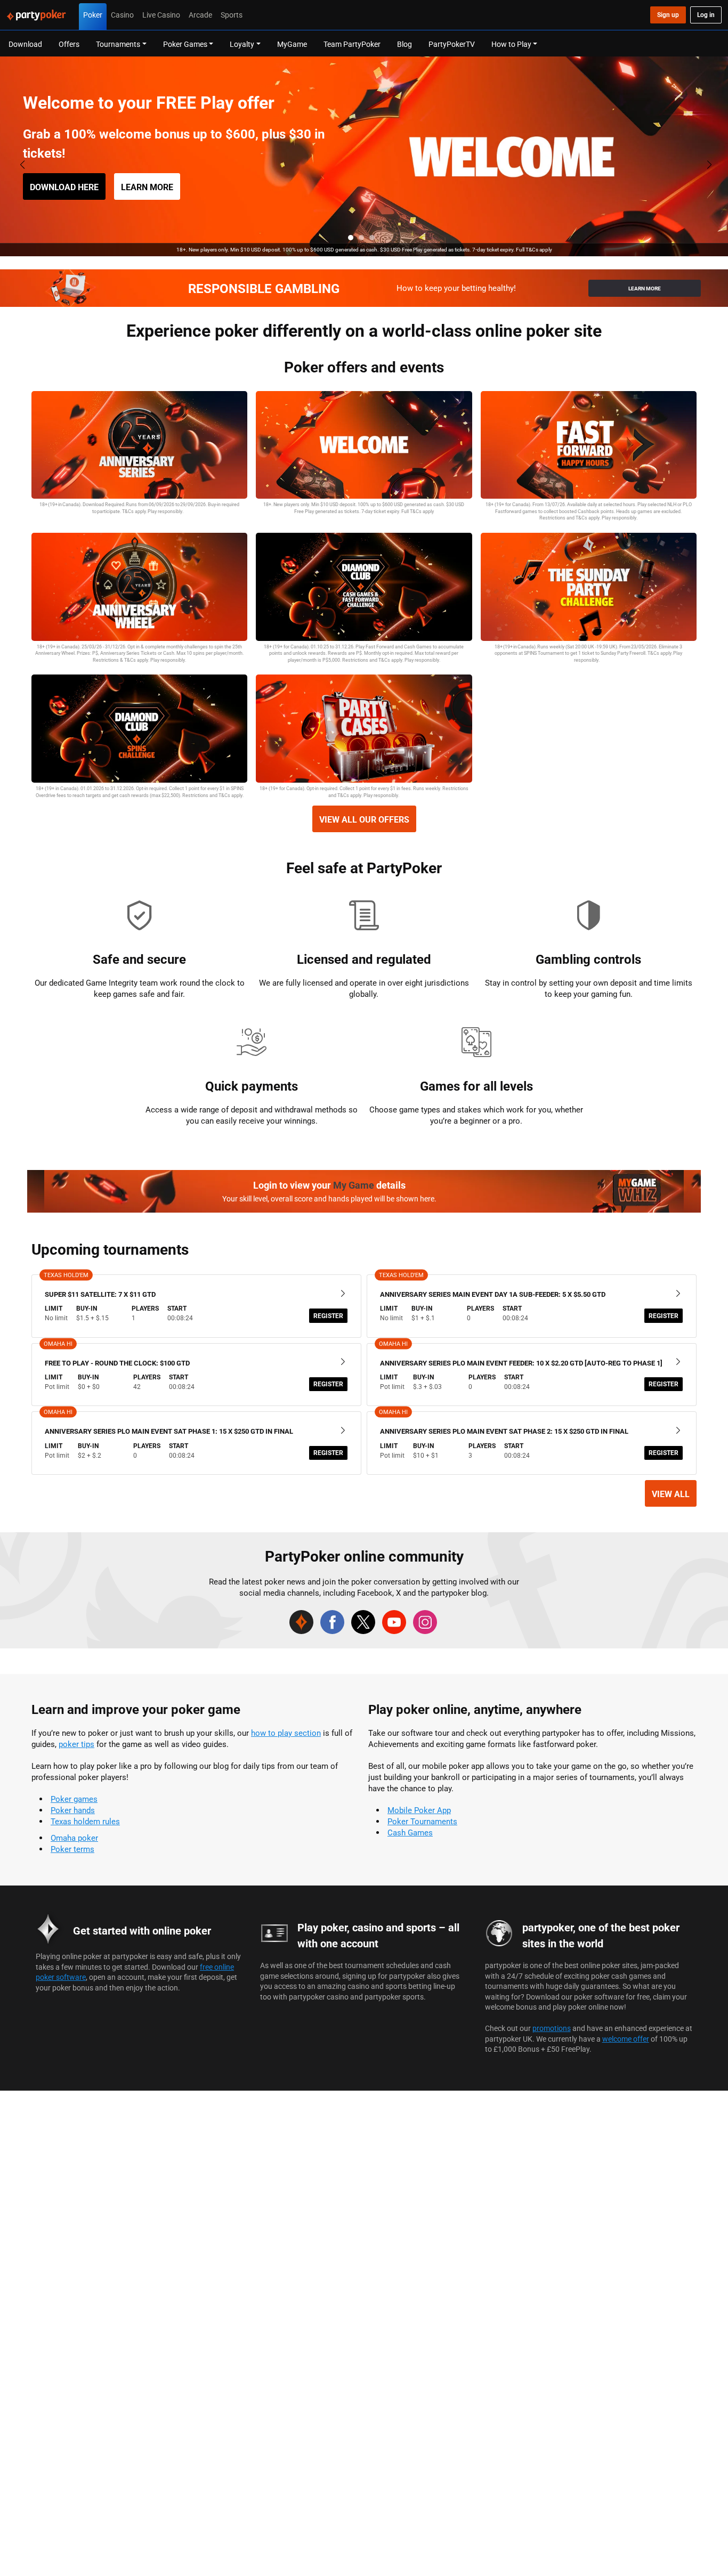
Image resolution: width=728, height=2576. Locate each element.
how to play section (286, 1733)
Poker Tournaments (422, 1821)
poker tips (76, 1744)
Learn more (147, 187)
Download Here (64, 187)
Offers (69, 44)
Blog (405, 44)
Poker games (74, 1799)
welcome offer (626, 2039)
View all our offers (364, 819)
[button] (351, 238)
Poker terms (72, 1849)
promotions (552, 2028)
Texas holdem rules (85, 1821)
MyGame (292, 44)
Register (328, 1316)
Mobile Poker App (419, 1810)
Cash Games (410, 1833)
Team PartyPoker (352, 44)
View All (671, 1494)
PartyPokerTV (452, 44)
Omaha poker (74, 1838)
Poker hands (73, 1810)
